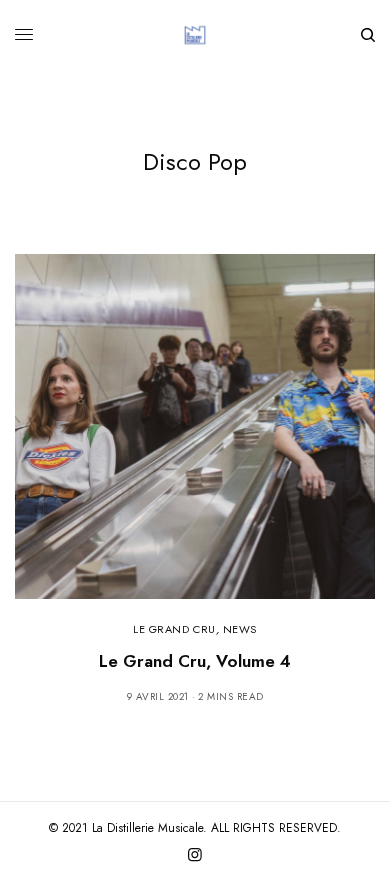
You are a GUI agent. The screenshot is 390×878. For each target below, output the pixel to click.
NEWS (240, 629)
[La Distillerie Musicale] (195, 35)
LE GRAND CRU (174, 629)
